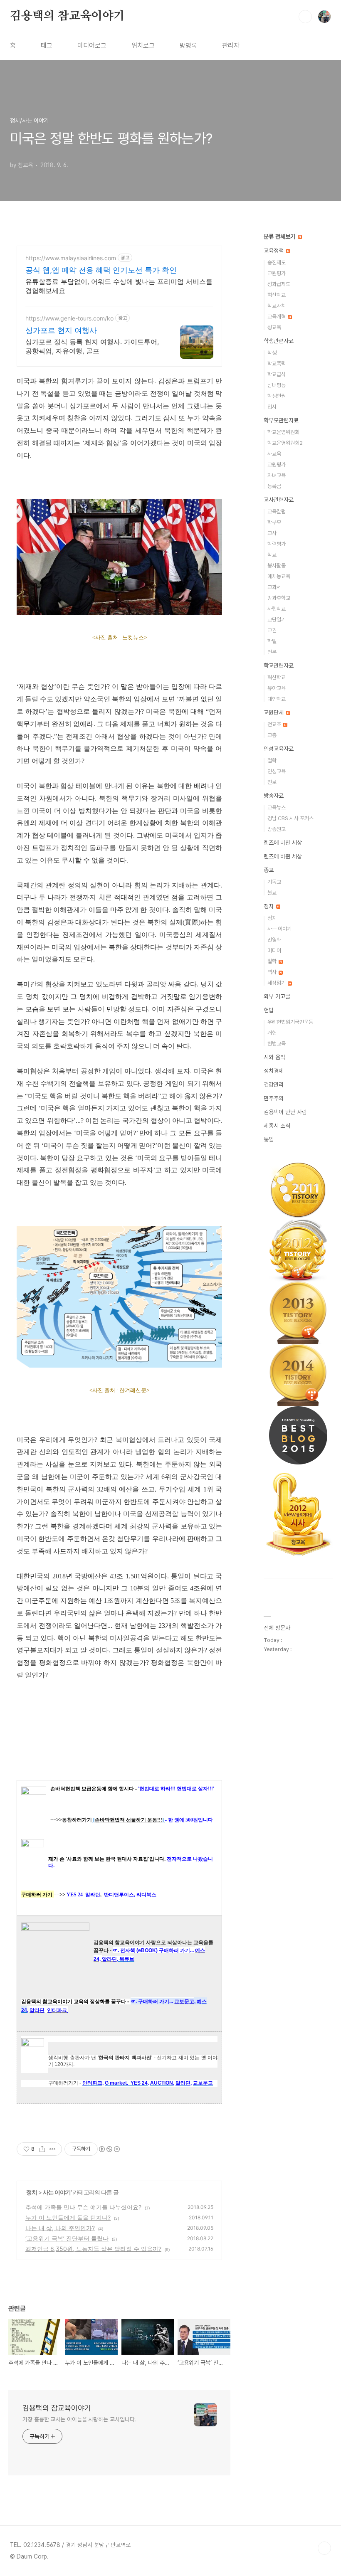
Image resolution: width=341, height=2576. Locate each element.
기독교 (274, 882)
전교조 (275, 724)
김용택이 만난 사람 (285, 1112)
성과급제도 (279, 284)
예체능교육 (279, 576)
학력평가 (277, 544)
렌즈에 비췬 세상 (283, 856)
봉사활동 (277, 566)
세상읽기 (277, 983)
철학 (272, 760)
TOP (324, 2548)
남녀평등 (277, 385)
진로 (272, 782)
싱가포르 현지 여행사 (61, 330)
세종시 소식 (277, 1126)
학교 (272, 555)
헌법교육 (277, 1044)
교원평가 (277, 273)
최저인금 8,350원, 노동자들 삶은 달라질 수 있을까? (93, 2249)
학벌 (272, 641)
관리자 (231, 46)
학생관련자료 (279, 341)
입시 (272, 407)
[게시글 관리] (53, 2149)
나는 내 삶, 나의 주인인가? (60, 2228)
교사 (272, 533)
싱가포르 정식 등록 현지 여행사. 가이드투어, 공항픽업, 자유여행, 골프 (92, 346)
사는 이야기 (57, 2192)
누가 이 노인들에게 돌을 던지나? (68, 2217)
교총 (272, 735)
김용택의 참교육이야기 (67, 16)
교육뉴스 (277, 807)
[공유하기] (42, 2149)
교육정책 (274, 251)
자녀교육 (277, 475)
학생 (272, 353)
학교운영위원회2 (285, 443)
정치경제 (274, 1071)
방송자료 (274, 796)
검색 (305, 17)
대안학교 (277, 699)
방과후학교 (279, 598)
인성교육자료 (279, 749)
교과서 (274, 587)
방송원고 (277, 829)
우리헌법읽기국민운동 (290, 1022)
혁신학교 (277, 295)
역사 (273, 972)
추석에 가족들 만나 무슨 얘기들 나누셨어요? (83, 2207)
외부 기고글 (277, 996)
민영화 (274, 940)
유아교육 (277, 688)
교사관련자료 (279, 500)
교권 (272, 630)
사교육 (274, 454)
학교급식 (277, 374)
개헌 (272, 1033)
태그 (47, 46)
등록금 (274, 486)
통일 (269, 1139)
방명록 (188, 46)
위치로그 (143, 46)
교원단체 (274, 712)
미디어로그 (92, 46)
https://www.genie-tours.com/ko (69, 318)
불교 (272, 893)
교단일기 (277, 620)
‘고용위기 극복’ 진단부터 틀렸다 (67, 2238)
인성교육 (277, 771)
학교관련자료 (279, 666)
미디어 (274, 950)
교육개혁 (277, 317)
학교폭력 (277, 364)
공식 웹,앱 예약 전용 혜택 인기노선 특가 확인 (101, 270)
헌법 (269, 1010)
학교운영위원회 (283, 432)
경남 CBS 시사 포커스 (290, 818)
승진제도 (277, 263)
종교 (269, 870)
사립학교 (277, 609)
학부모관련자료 (281, 420)
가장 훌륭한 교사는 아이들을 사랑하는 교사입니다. (79, 2419)
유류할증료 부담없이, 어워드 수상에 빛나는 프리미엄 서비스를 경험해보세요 (119, 286)
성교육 (274, 327)
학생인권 (277, 396)
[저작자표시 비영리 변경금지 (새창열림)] (109, 2149)
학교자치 (277, 306)
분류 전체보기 (280, 237)
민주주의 (274, 1098)
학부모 (274, 522)
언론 (272, 652)
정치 (32, 2192)
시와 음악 (274, 1057)
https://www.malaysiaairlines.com (71, 258)
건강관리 (274, 1085)
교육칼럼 (277, 512)
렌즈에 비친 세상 (283, 843)
